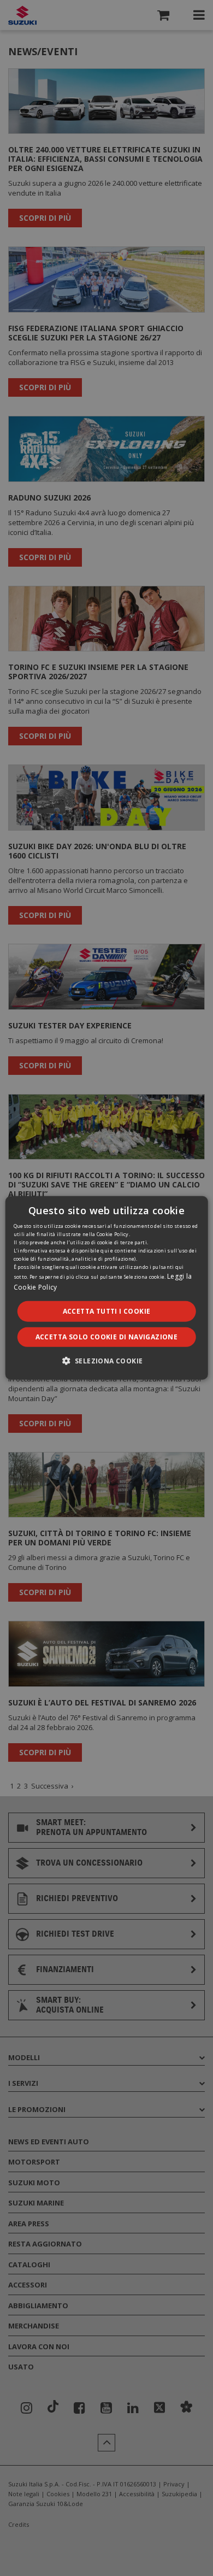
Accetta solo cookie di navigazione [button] (107, 1337)
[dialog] (106, 1288)
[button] (107, 1361)
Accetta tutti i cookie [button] (107, 1311)
